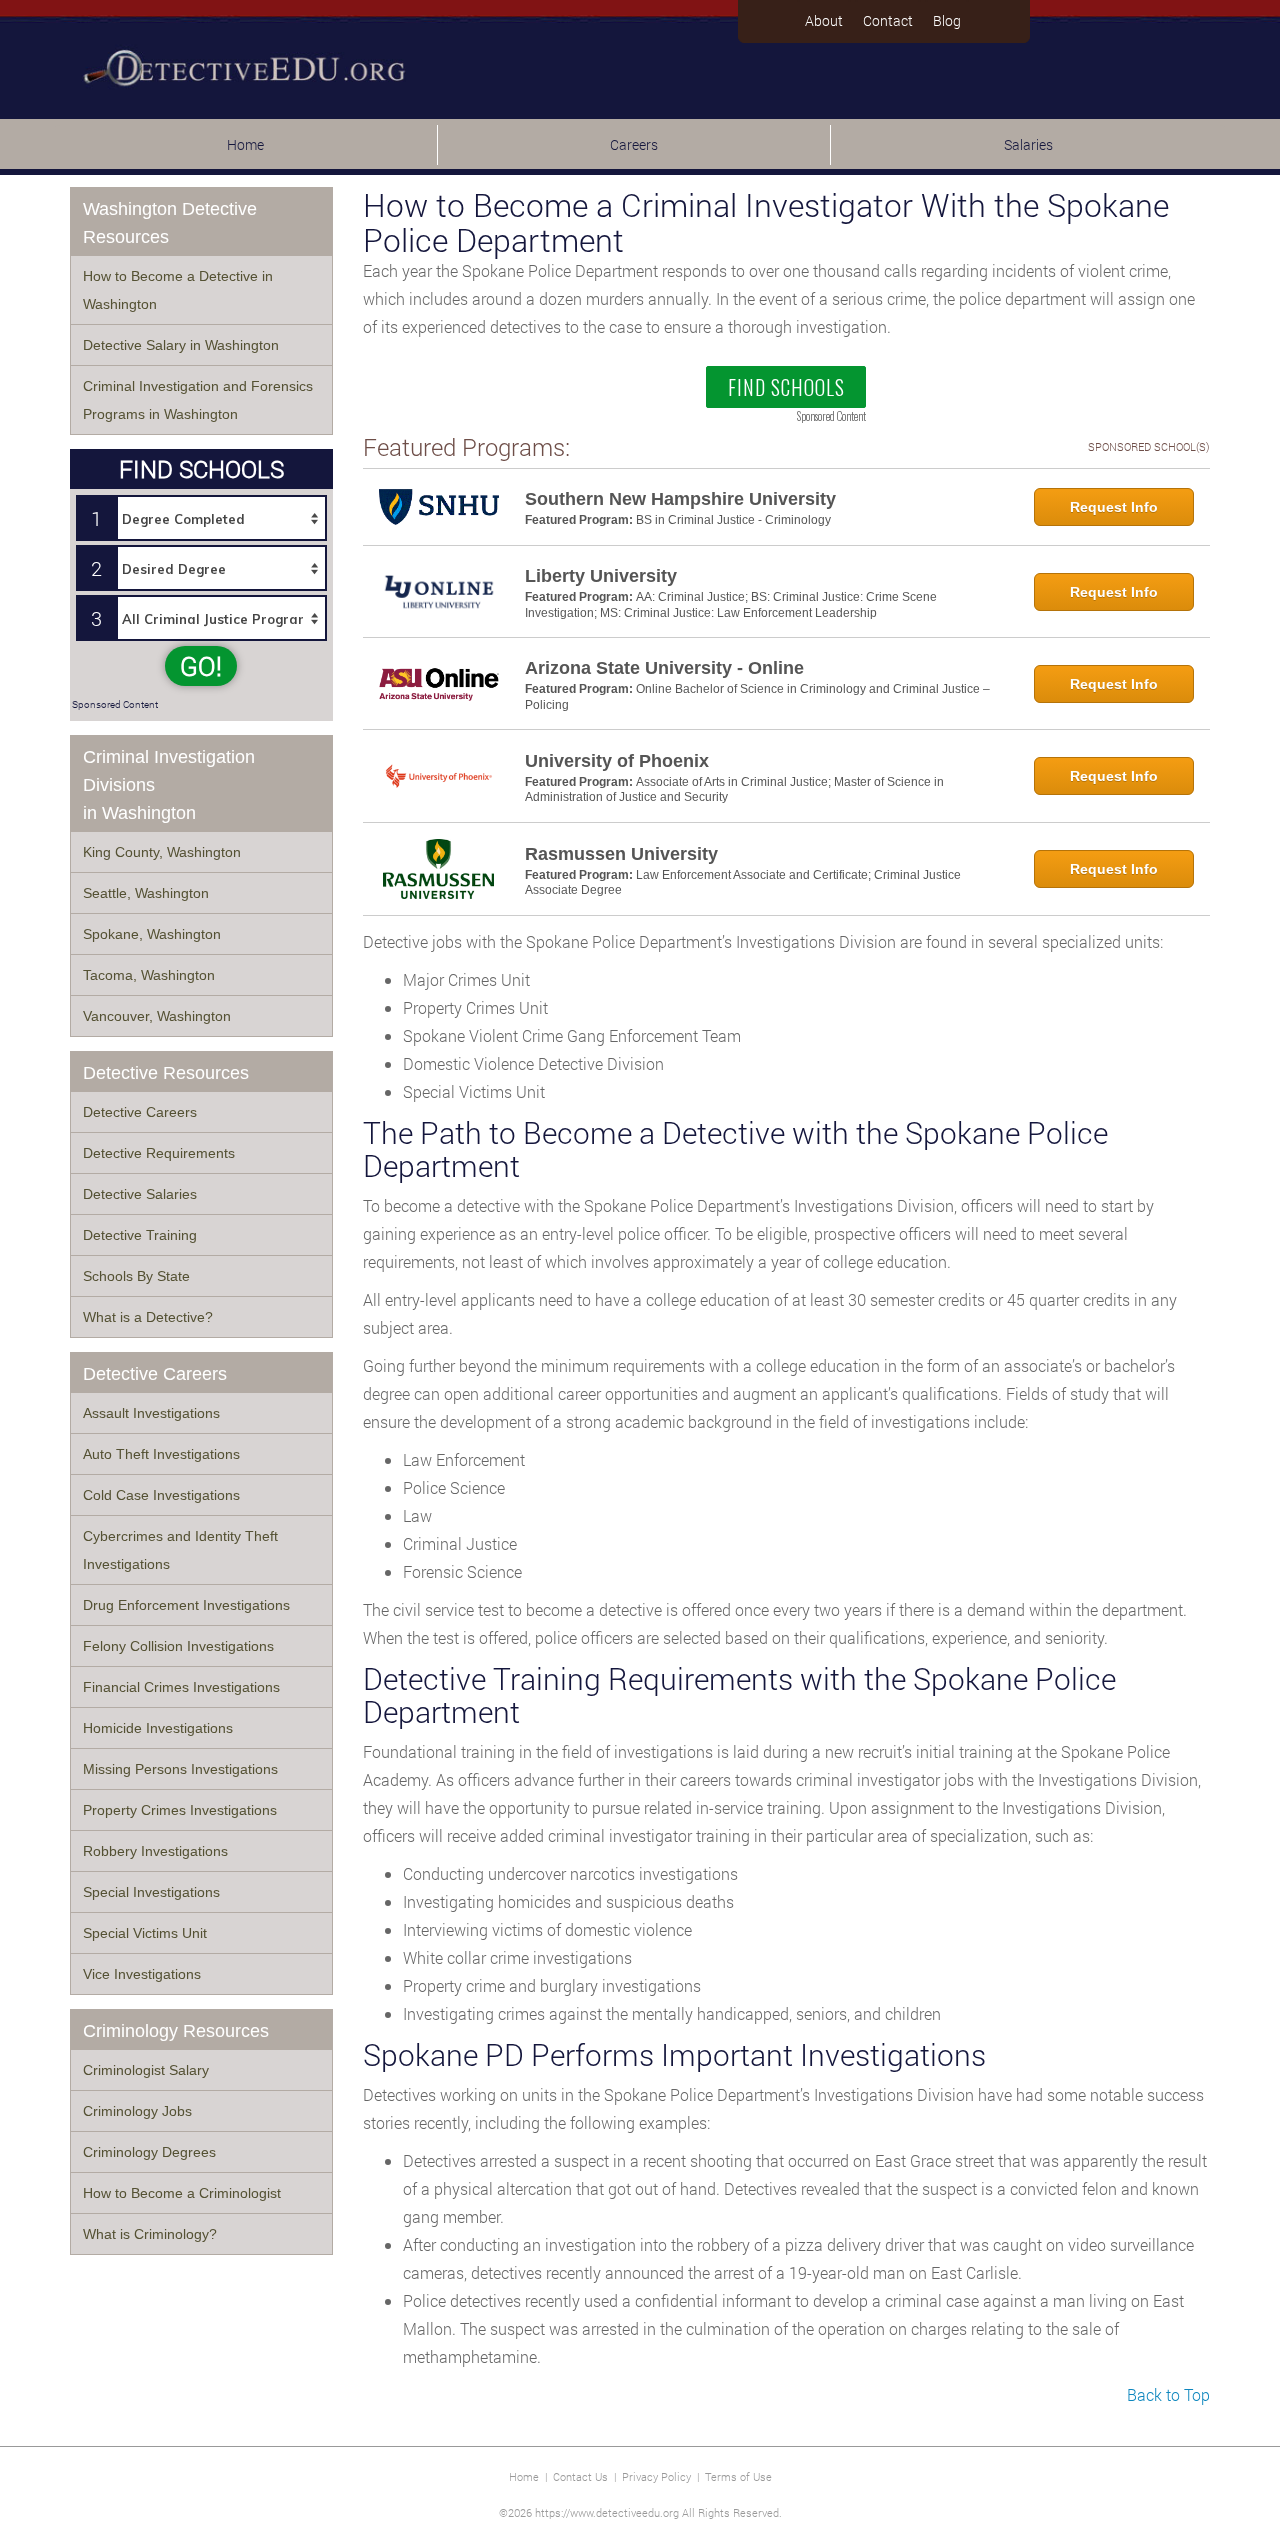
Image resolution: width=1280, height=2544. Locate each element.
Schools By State (136, 1276)
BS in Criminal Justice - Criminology (733, 520)
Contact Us (580, 2476)
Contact (888, 20)
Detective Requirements (159, 1153)
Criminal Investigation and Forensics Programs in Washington (198, 400)
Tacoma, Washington (149, 975)
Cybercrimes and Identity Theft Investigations (180, 1550)
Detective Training (140, 1235)
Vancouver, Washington (157, 1016)
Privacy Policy (656, 2476)
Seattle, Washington (146, 893)
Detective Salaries (140, 1194)
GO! (201, 666)
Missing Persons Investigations (180, 1769)
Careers (634, 144)
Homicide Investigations (158, 1728)
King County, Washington (162, 852)
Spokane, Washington (152, 934)
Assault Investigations (151, 1413)
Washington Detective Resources (170, 223)
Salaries (1028, 144)
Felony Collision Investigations (178, 1646)
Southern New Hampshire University (680, 499)
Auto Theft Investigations (161, 1454)
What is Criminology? (150, 2234)
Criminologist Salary (146, 2070)
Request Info (1114, 507)
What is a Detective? (148, 1317)
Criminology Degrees (149, 2152)
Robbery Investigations (155, 1851)
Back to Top (1168, 2394)
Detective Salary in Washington (181, 345)
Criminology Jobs (137, 2111)
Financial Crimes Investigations (181, 1687)
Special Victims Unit (145, 1933)
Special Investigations (151, 1892)
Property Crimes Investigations (180, 1810)
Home (245, 144)
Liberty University (601, 576)
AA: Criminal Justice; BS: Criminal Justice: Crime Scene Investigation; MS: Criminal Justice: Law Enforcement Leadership (731, 605)
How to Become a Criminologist (182, 2193)
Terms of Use (738, 2476)
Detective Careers (140, 1112)
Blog (947, 20)
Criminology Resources (176, 2031)
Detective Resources (166, 1073)
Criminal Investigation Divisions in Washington (169, 785)
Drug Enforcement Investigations (186, 1605)
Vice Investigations (142, 1974)
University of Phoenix (617, 761)
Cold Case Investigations (161, 1495)
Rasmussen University (621, 854)
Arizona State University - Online (664, 668)
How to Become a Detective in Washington (178, 290)
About (824, 20)
